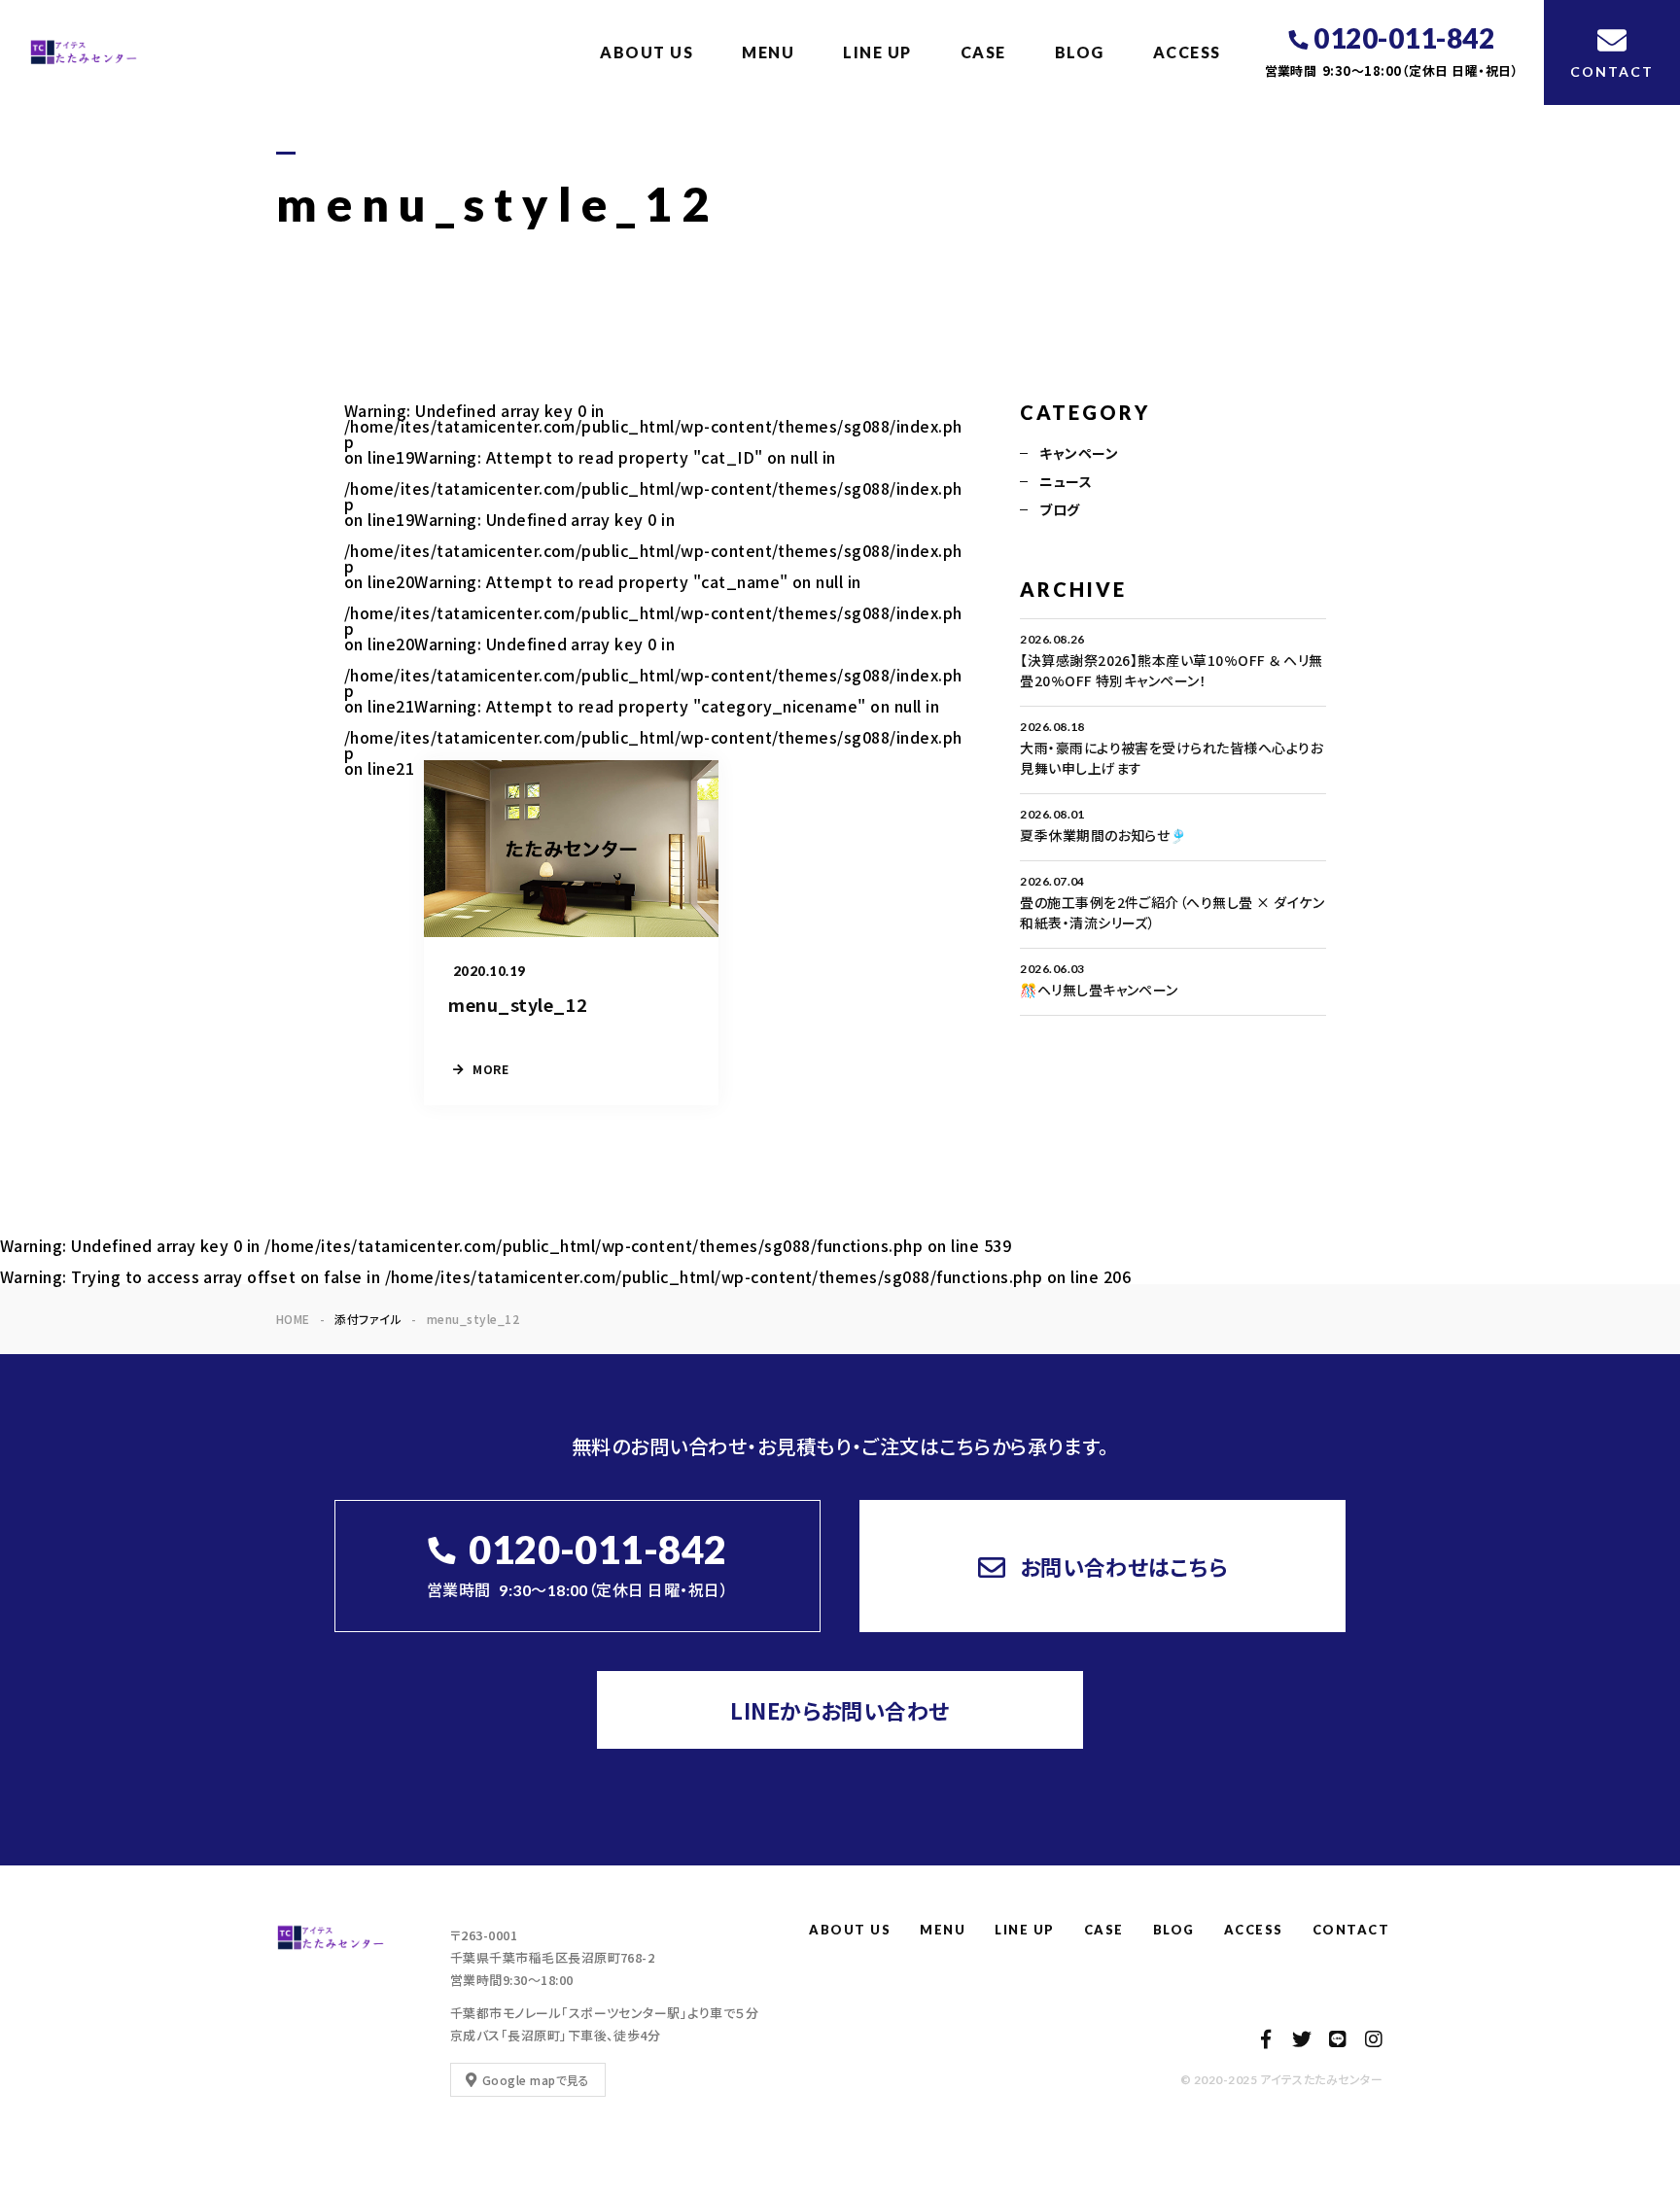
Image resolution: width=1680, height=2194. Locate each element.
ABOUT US (647, 52)
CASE (983, 52)
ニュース (1066, 481)
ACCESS (1187, 52)
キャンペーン (1079, 453)
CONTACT (1351, 1930)
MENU (768, 52)
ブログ (1059, 509)
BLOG (1080, 52)
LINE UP (877, 52)
